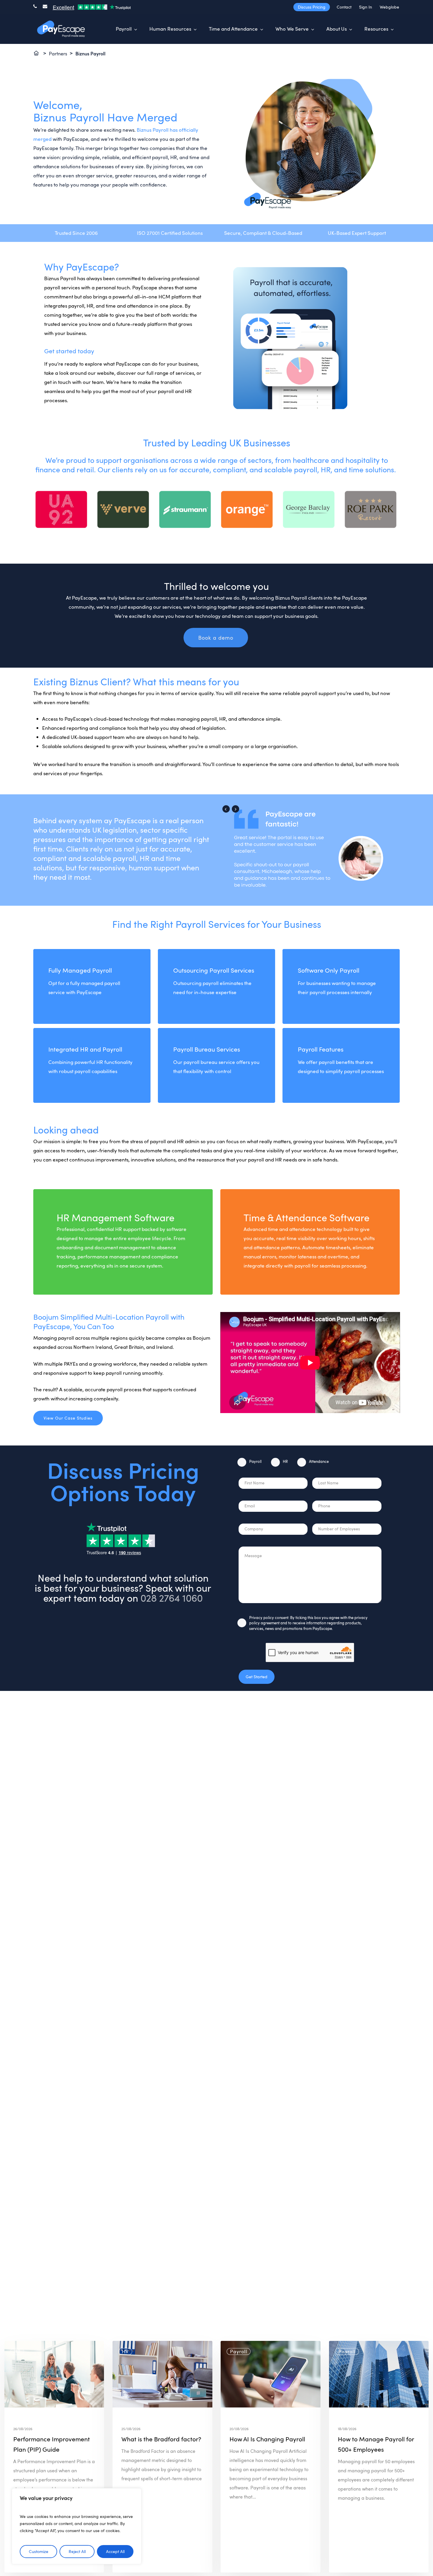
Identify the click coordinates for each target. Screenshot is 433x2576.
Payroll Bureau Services (207, 1049)
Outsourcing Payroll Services (214, 970)
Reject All (77, 2551)
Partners (58, 54)
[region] (77, 2526)
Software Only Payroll (329, 970)
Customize (39, 2551)
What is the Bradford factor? (161, 2439)
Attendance (319, 1461)
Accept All (115, 2551)
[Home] (37, 54)
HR (285, 1461)
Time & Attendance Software (306, 1217)
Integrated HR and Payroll (85, 1049)
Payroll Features (321, 1049)
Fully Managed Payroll (80, 970)
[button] (216, 638)
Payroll (255, 1461)
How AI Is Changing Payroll (267, 2439)
